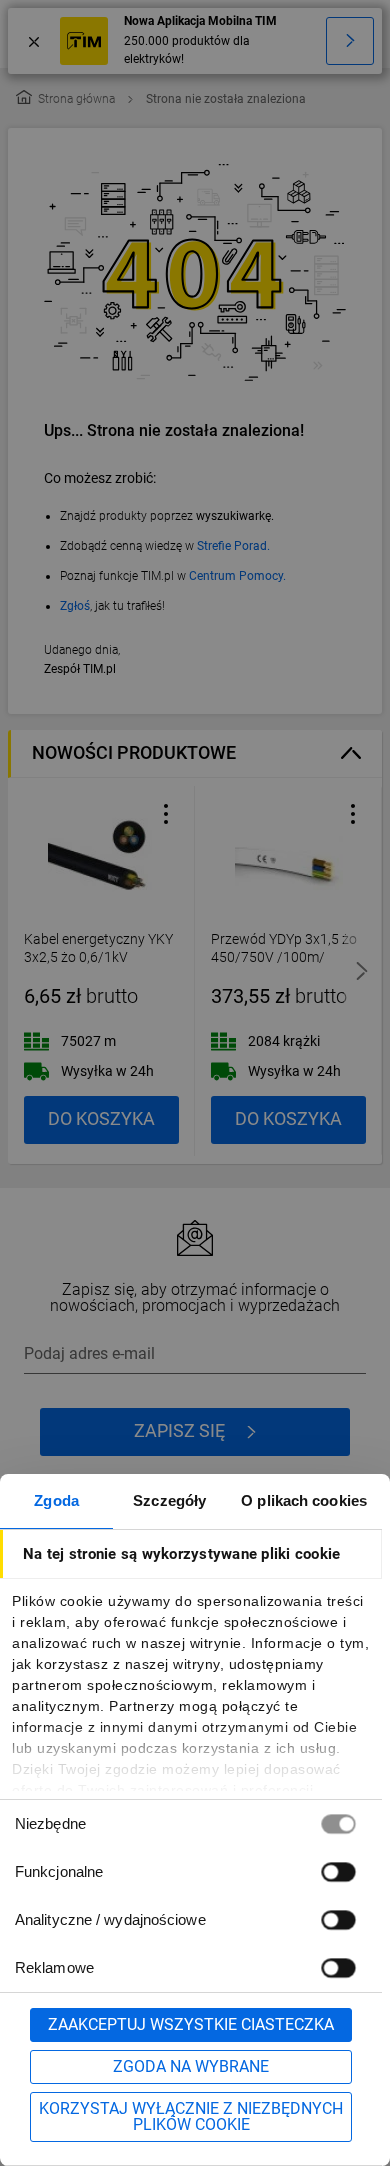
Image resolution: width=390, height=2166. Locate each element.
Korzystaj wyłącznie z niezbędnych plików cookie (191, 2116)
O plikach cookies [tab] (304, 1500)
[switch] (338, 1871)
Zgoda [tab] (56, 1500)
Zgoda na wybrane (191, 2066)
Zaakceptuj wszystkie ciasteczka (191, 2024)
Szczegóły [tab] (169, 1500)
